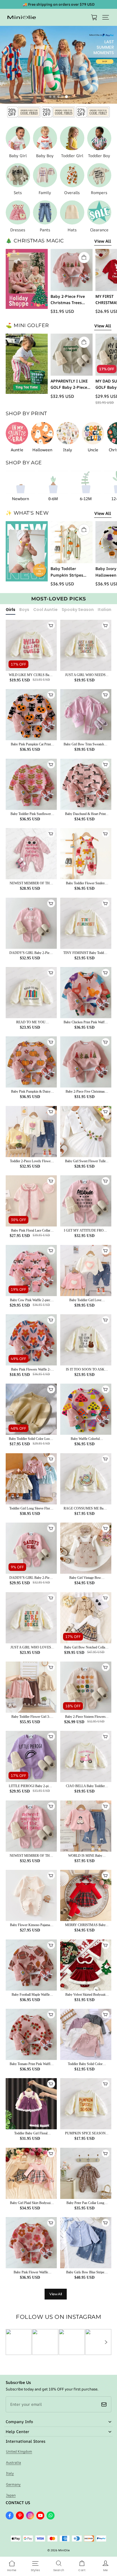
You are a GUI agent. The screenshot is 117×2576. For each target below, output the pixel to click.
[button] (106, 17)
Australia (13, 2462)
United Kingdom (19, 2451)
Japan (11, 2495)
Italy (10, 2473)
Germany (13, 2484)
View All (103, 241)
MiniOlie (64, 2550)
